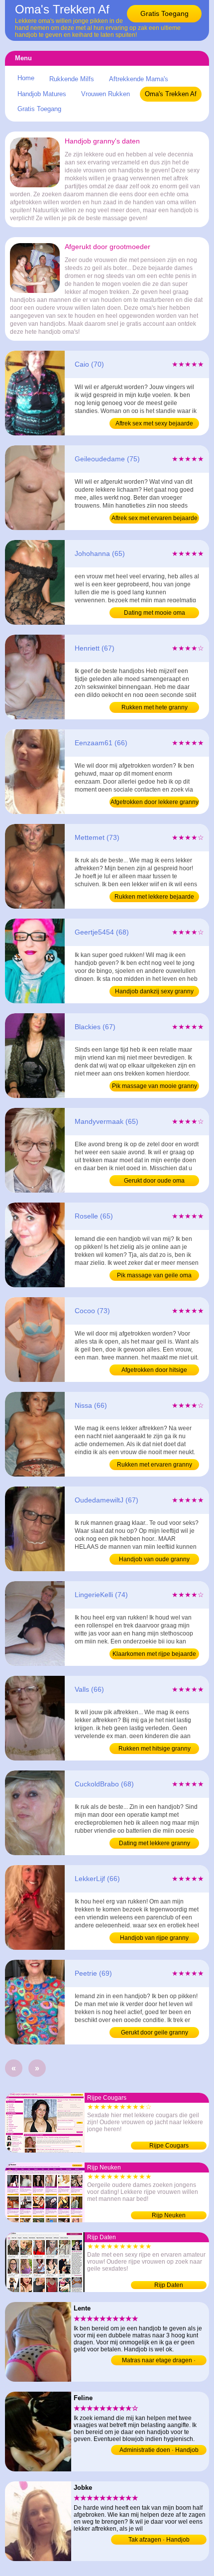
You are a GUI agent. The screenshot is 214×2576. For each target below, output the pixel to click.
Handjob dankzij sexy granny (154, 991)
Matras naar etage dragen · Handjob (159, 2361)
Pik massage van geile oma (154, 1275)
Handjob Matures (42, 94)
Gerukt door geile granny (155, 2033)
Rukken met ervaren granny (155, 1465)
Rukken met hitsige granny (155, 1749)
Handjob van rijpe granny (154, 1938)
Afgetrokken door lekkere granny (155, 802)
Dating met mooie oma (155, 613)
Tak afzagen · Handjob (159, 2540)
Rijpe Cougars (169, 2146)
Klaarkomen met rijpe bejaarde (154, 1654)
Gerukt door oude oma (154, 1181)
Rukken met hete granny (155, 707)
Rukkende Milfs (72, 79)
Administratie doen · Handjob (159, 2450)
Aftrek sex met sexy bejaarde (154, 423)
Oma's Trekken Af (171, 94)
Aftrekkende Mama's (139, 79)
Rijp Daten (169, 2285)
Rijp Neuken (169, 2215)
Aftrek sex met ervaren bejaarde (155, 518)
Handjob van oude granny (154, 1559)
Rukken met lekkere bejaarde (154, 897)
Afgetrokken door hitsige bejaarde (154, 1371)
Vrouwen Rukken (106, 94)
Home (26, 78)
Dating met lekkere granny (155, 1843)
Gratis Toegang (164, 13)
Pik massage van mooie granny (155, 1086)
